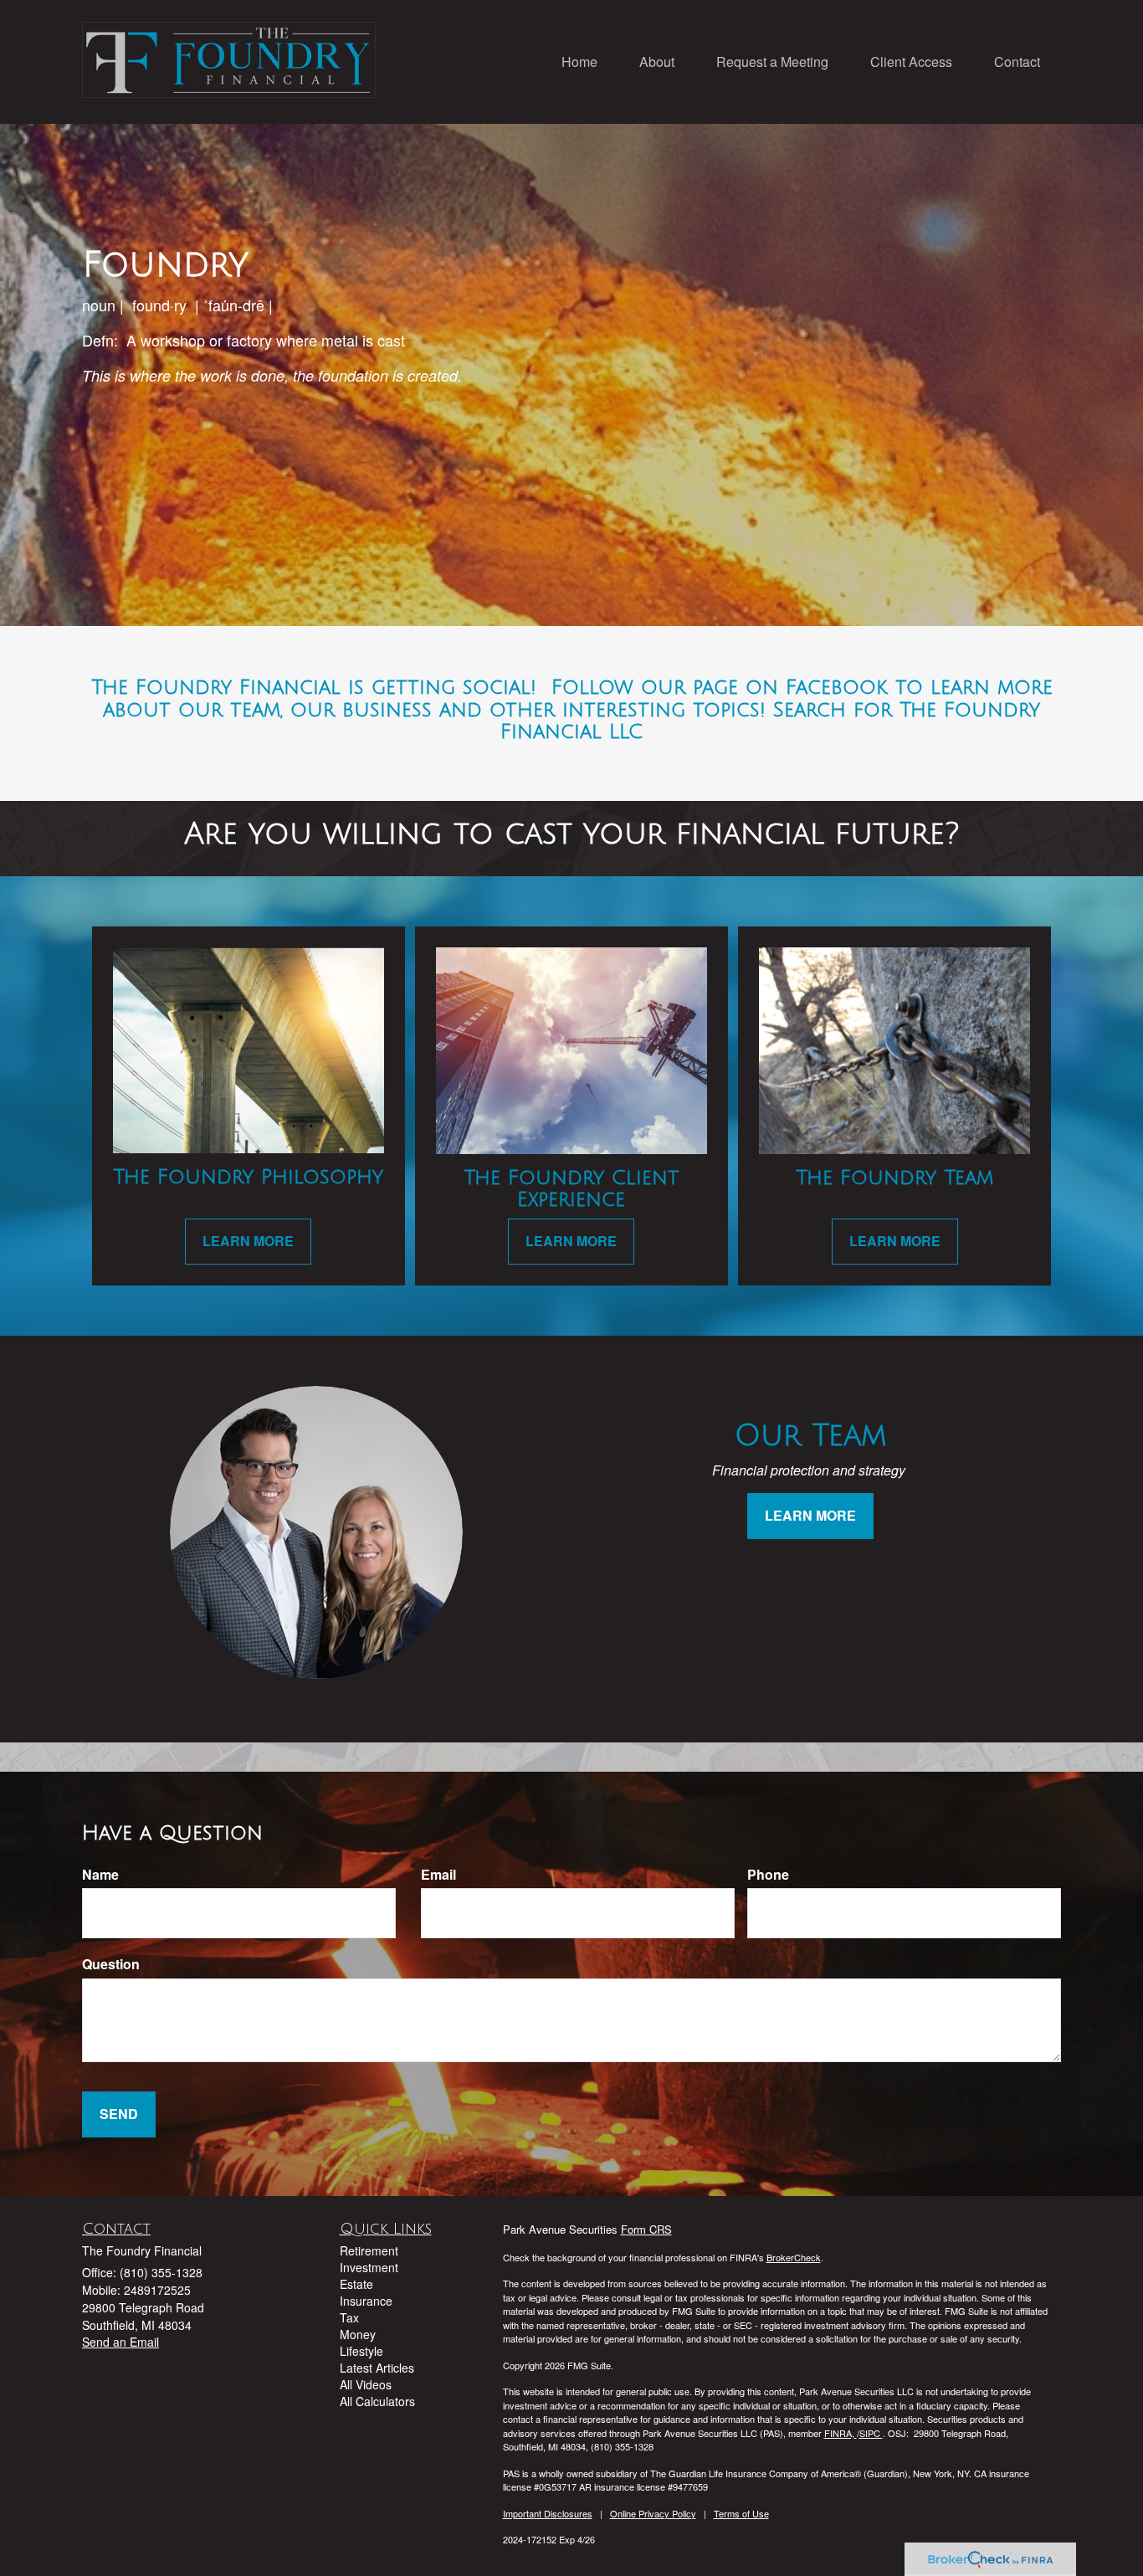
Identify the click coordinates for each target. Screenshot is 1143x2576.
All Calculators (377, 2401)
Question (111, 1964)
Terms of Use (741, 2513)
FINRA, (841, 2433)
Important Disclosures (548, 2513)
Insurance (366, 2301)
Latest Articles (377, 2368)
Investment (369, 2267)
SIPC (871, 2433)
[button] (657, 62)
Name (100, 1875)
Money (358, 2334)
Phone (768, 1875)
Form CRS (646, 2229)
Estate (356, 2284)
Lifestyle (361, 2351)
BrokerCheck (794, 2257)
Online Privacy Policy (653, 2513)
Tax (349, 2317)
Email (438, 1875)
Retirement (369, 2250)
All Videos (366, 2384)
